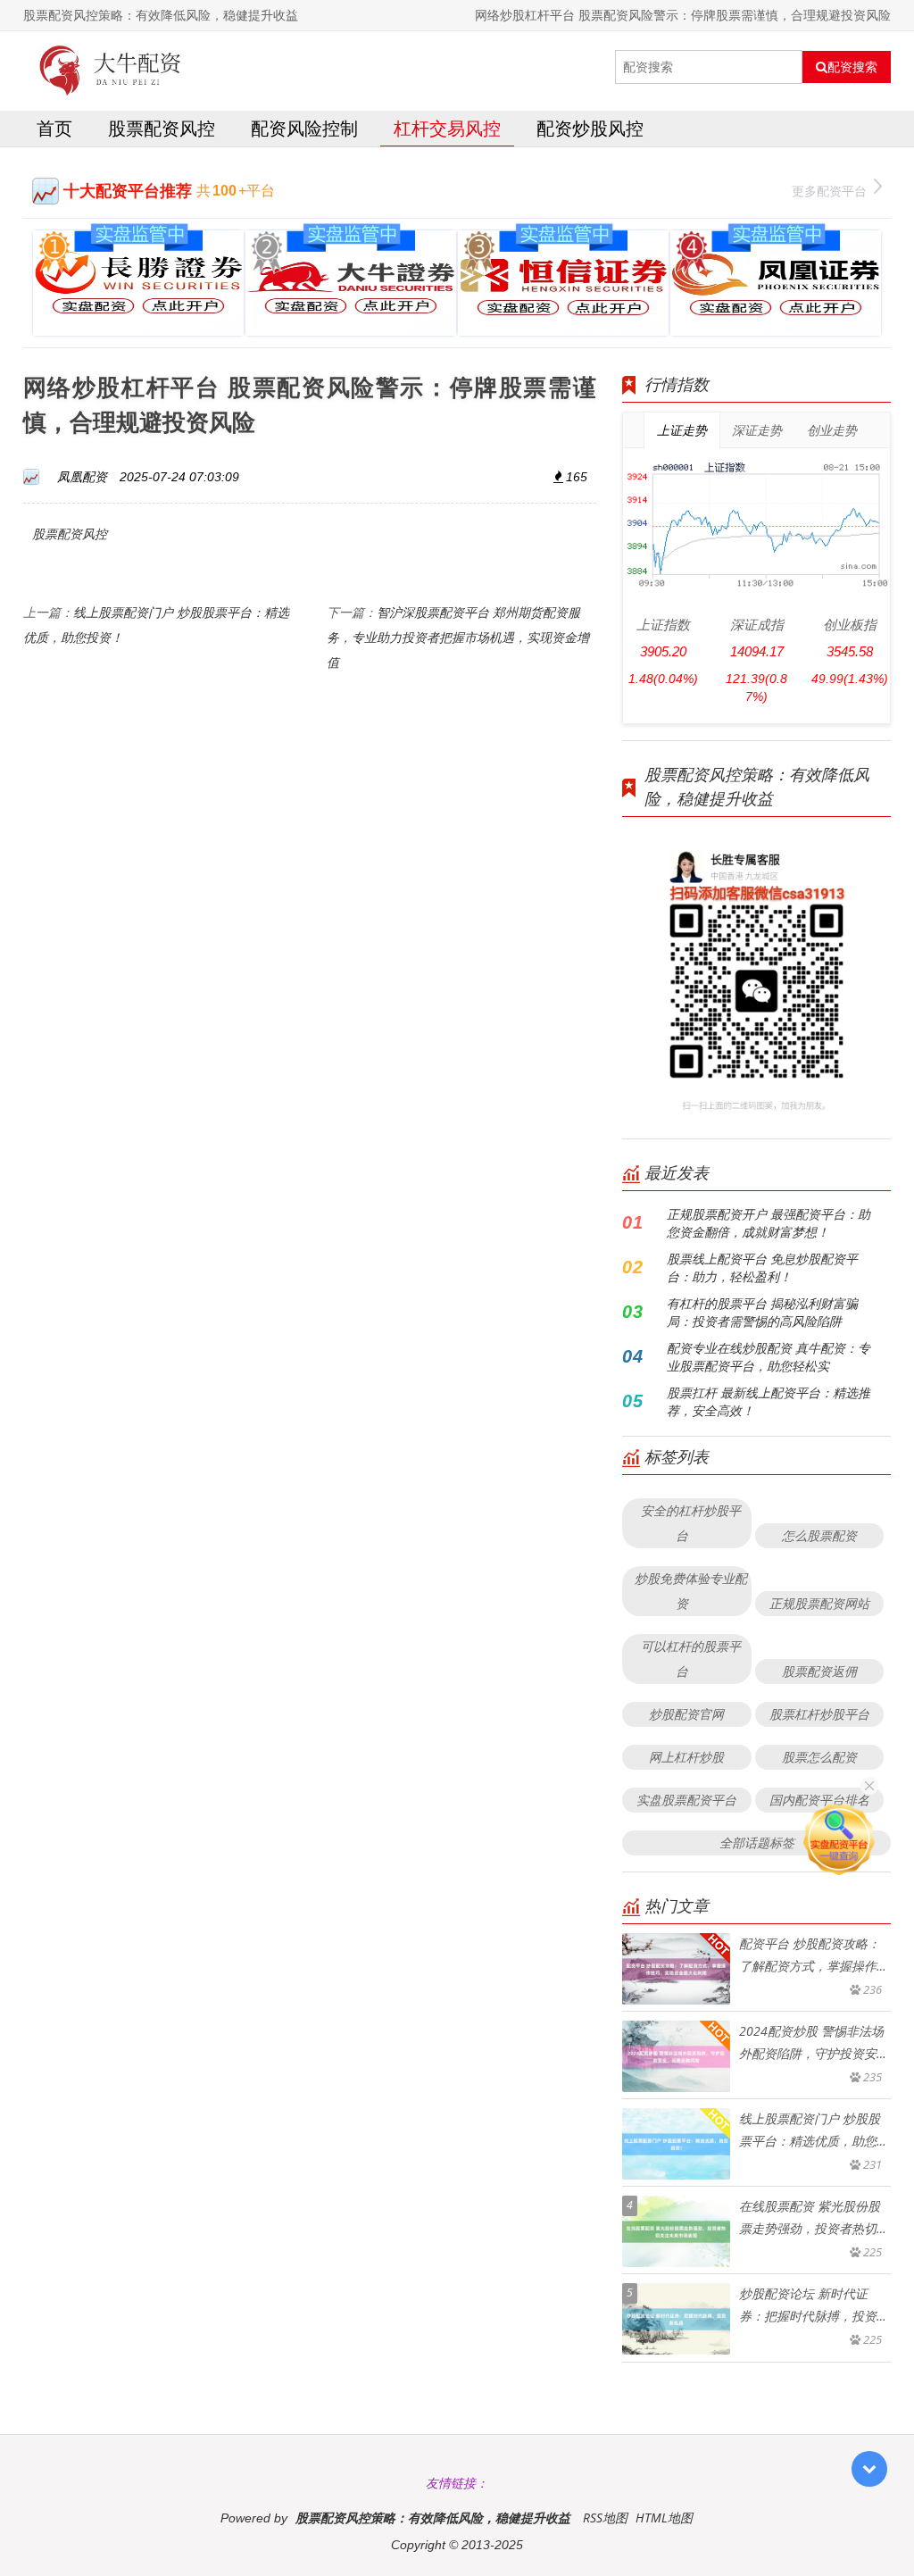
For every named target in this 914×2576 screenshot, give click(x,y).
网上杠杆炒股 (686, 1757)
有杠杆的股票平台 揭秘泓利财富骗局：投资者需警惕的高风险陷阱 (762, 1312)
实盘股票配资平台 (686, 1800)
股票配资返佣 (819, 1671)
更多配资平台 (829, 191)
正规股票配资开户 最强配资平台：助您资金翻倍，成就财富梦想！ (769, 1223)
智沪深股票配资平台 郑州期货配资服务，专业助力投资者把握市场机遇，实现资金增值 (458, 637)
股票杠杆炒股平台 (819, 1714)
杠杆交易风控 (447, 128)
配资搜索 (852, 67)
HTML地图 (664, 2518)
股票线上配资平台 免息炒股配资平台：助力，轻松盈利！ (762, 1267)
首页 (54, 128)
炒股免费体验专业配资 (691, 1591)
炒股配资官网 (686, 1714)
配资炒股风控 (590, 128)
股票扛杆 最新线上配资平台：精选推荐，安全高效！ (769, 1401)
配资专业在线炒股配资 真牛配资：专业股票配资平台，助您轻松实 (769, 1357)
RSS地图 (605, 2518)
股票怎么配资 (819, 1757)
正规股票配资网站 (819, 1603)
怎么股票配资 (819, 1535)
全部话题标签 (757, 1842)
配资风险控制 (304, 128)
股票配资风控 (162, 128)
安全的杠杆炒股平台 (691, 1523)
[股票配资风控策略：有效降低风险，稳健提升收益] (111, 67)
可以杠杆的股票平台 (691, 1659)
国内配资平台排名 (819, 1800)
